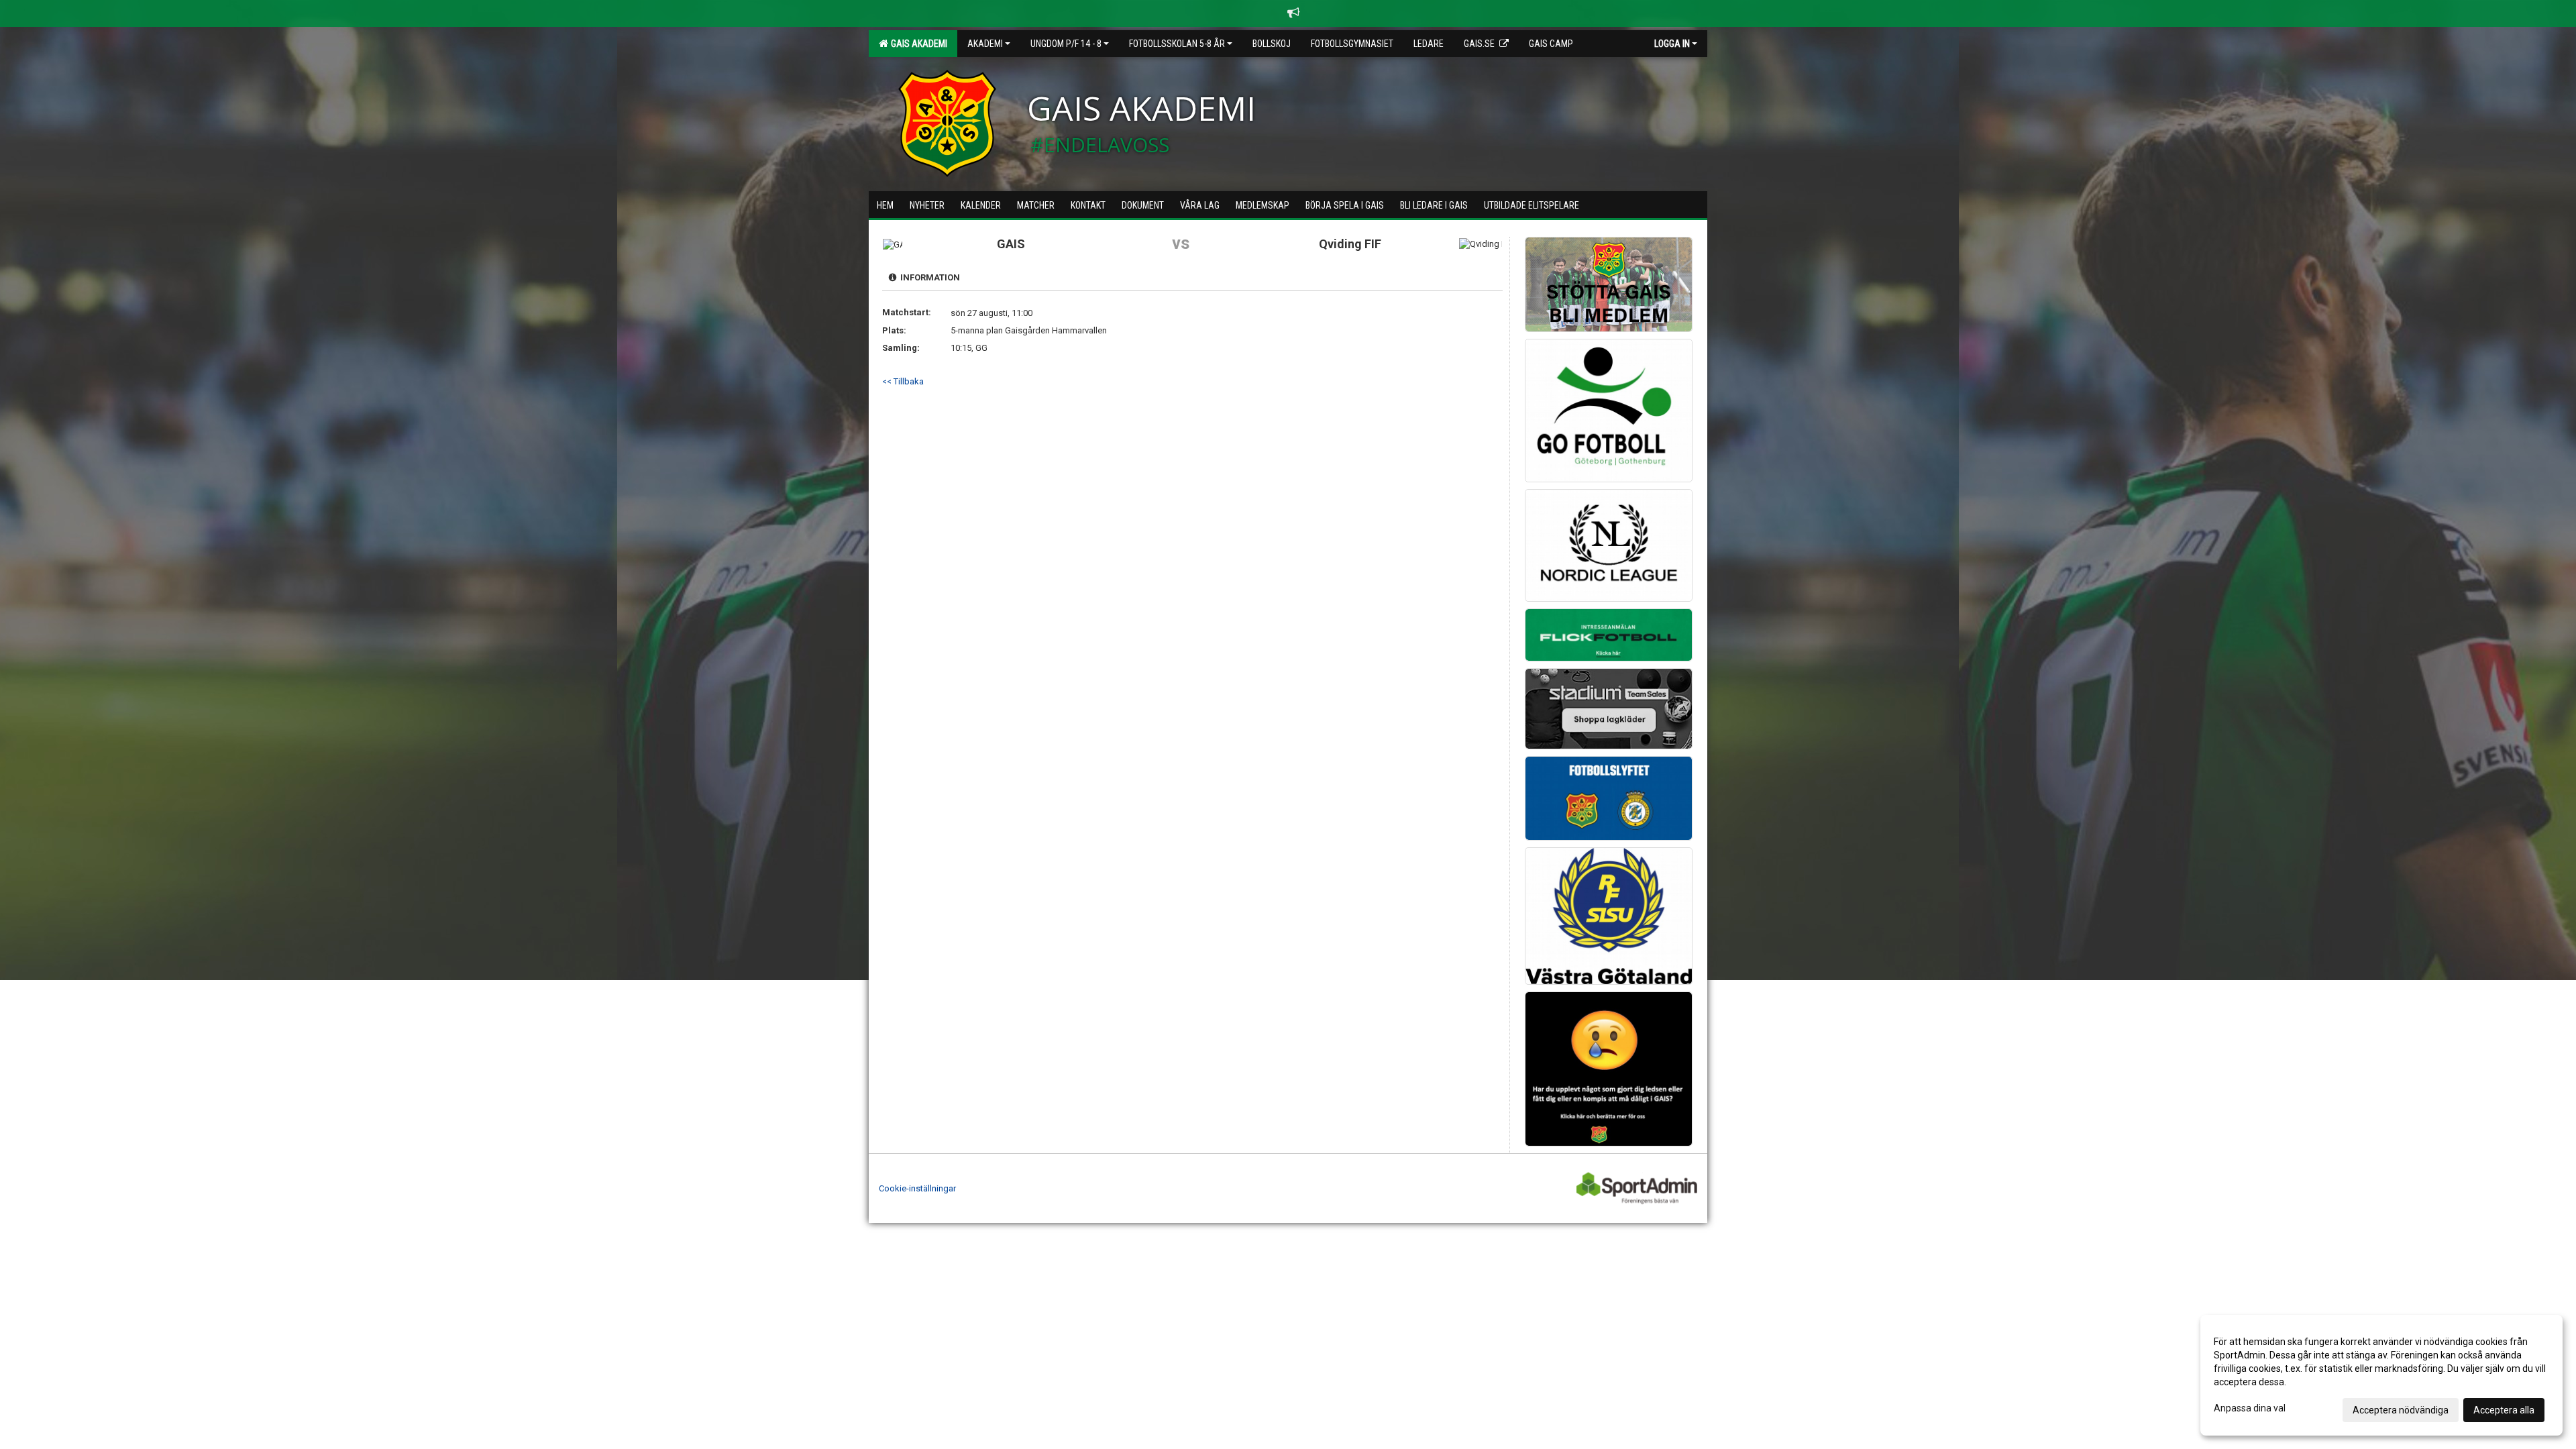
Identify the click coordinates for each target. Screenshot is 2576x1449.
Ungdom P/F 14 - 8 (1066, 44)
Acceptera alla (2504, 1410)
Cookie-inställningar (917, 1188)
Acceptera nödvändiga (2401, 1410)
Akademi (985, 44)
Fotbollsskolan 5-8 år (1177, 44)
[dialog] (2381, 1375)
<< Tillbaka (903, 381)
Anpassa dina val (2250, 1408)
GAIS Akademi (917, 44)
